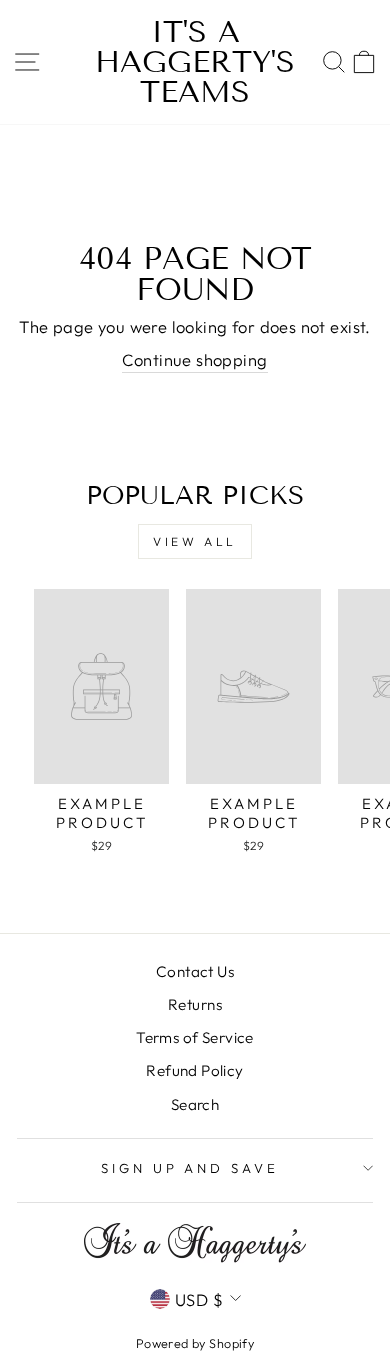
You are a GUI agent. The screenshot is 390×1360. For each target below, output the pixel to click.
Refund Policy (194, 1070)
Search (195, 1104)
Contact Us (195, 971)
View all (195, 541)
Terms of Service (195, 1037)
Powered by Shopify (195, 1343)
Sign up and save (190, 1168)
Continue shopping (194, 359)
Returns (195, 1004)
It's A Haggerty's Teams (195, 62)
